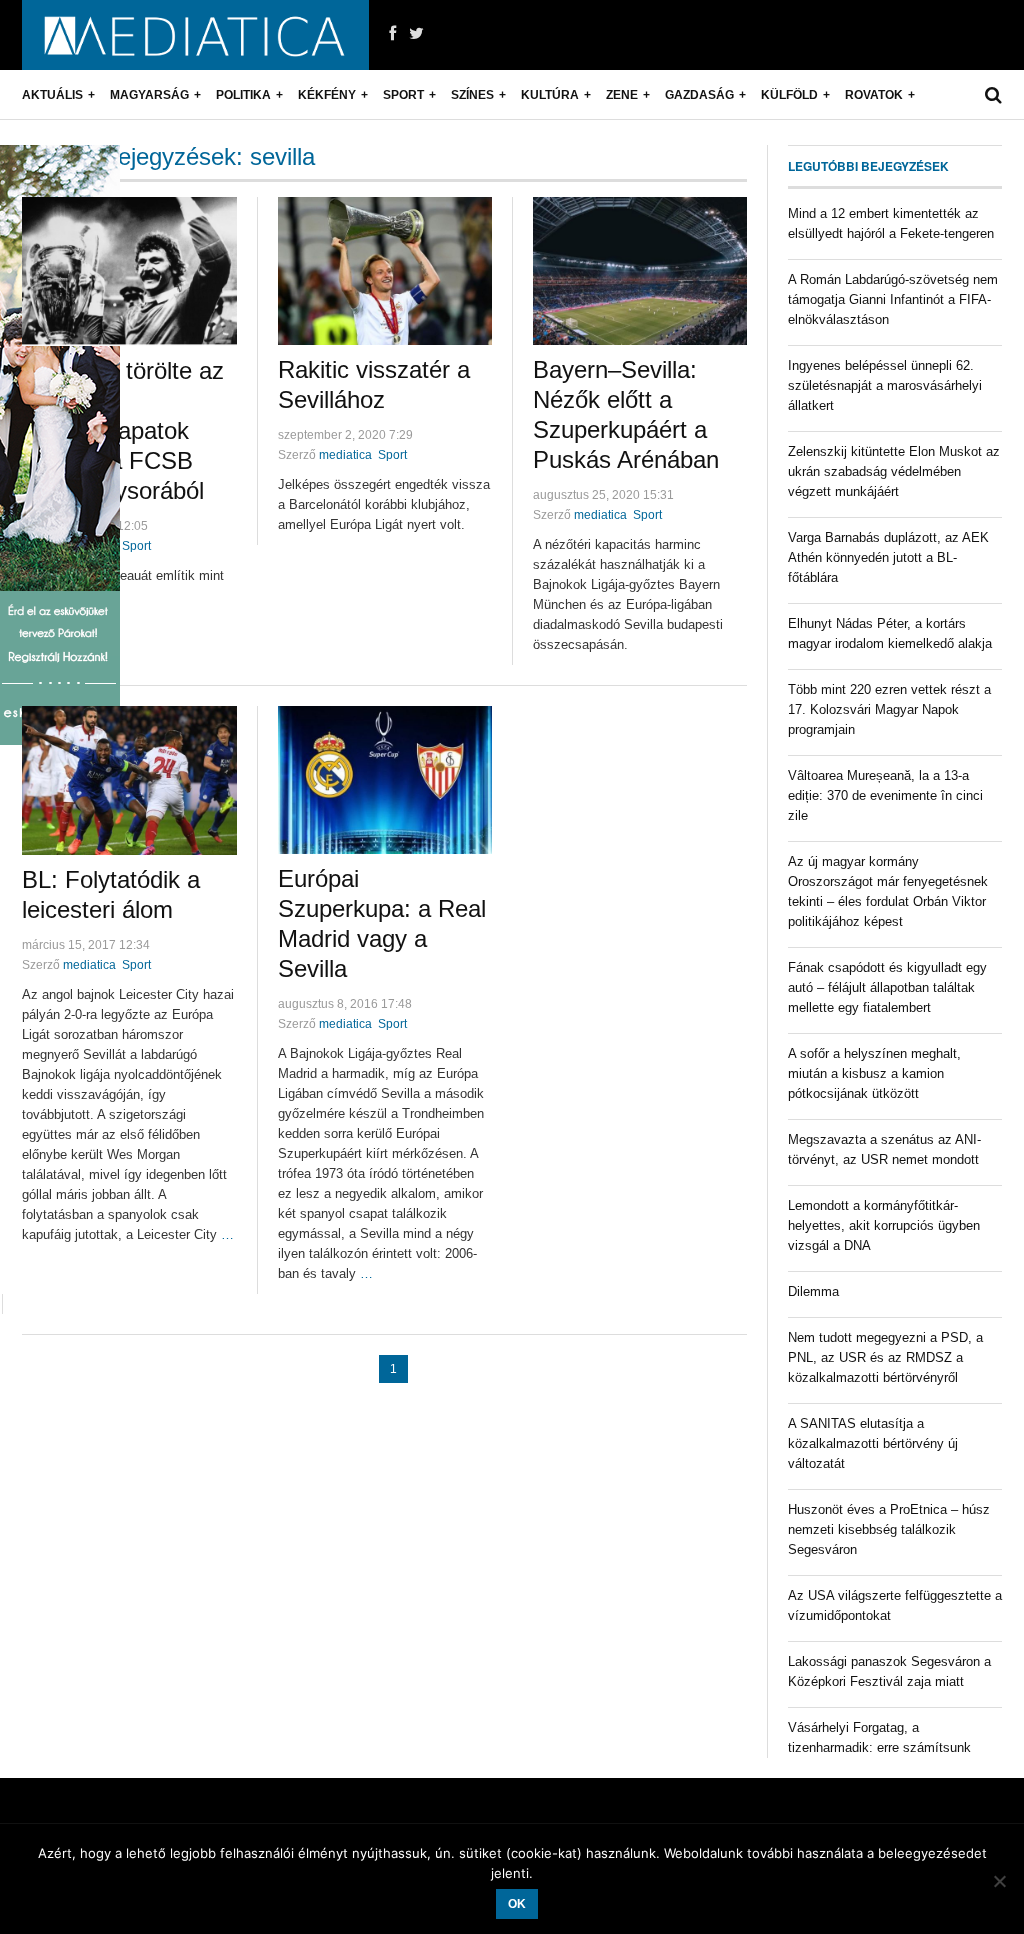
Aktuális (52, 95)
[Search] (993, 95)
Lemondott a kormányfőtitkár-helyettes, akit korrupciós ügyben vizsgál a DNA (884, 1225)
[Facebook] (392, 34)
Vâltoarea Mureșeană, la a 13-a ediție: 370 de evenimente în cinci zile (885, 795)
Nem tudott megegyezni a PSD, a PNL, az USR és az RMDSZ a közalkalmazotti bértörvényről (885, 1357)
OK (517, 1904)
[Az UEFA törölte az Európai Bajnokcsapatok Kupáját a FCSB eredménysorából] (129, 271)
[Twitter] (416, 34)
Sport (403, 95)
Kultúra (550, 95)
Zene (622, 95)
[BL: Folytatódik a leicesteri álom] (129, 780)
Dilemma (813, 1291)
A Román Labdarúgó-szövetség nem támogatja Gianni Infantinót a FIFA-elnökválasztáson (893, 299)
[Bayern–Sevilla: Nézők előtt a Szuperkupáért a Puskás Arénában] (640, 271)
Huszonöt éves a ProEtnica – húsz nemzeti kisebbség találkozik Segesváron (889, 1529)
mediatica (345, 455)
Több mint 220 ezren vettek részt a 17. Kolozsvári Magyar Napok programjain (889, 709)
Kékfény (327, 95)
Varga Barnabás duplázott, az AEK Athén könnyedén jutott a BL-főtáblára (888, 557)
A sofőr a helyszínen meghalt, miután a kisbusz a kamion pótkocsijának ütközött (874, 1073)
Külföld (789, 95)
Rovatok (874, 95)
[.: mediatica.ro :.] (195, 35)
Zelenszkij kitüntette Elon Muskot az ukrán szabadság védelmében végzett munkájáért (894, 471)
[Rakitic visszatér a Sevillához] (385, 271)
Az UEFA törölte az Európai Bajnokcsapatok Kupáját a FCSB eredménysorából (123, 430)
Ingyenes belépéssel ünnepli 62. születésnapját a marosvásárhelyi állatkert (885, 385)
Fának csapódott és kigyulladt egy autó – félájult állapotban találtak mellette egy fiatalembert (887, 987)
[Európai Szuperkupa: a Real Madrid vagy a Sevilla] (385, 780)
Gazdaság (699, 95)
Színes (472, 95)
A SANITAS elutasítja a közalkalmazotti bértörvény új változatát (873, 1443)
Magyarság (149, 95)
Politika (243, 95)
